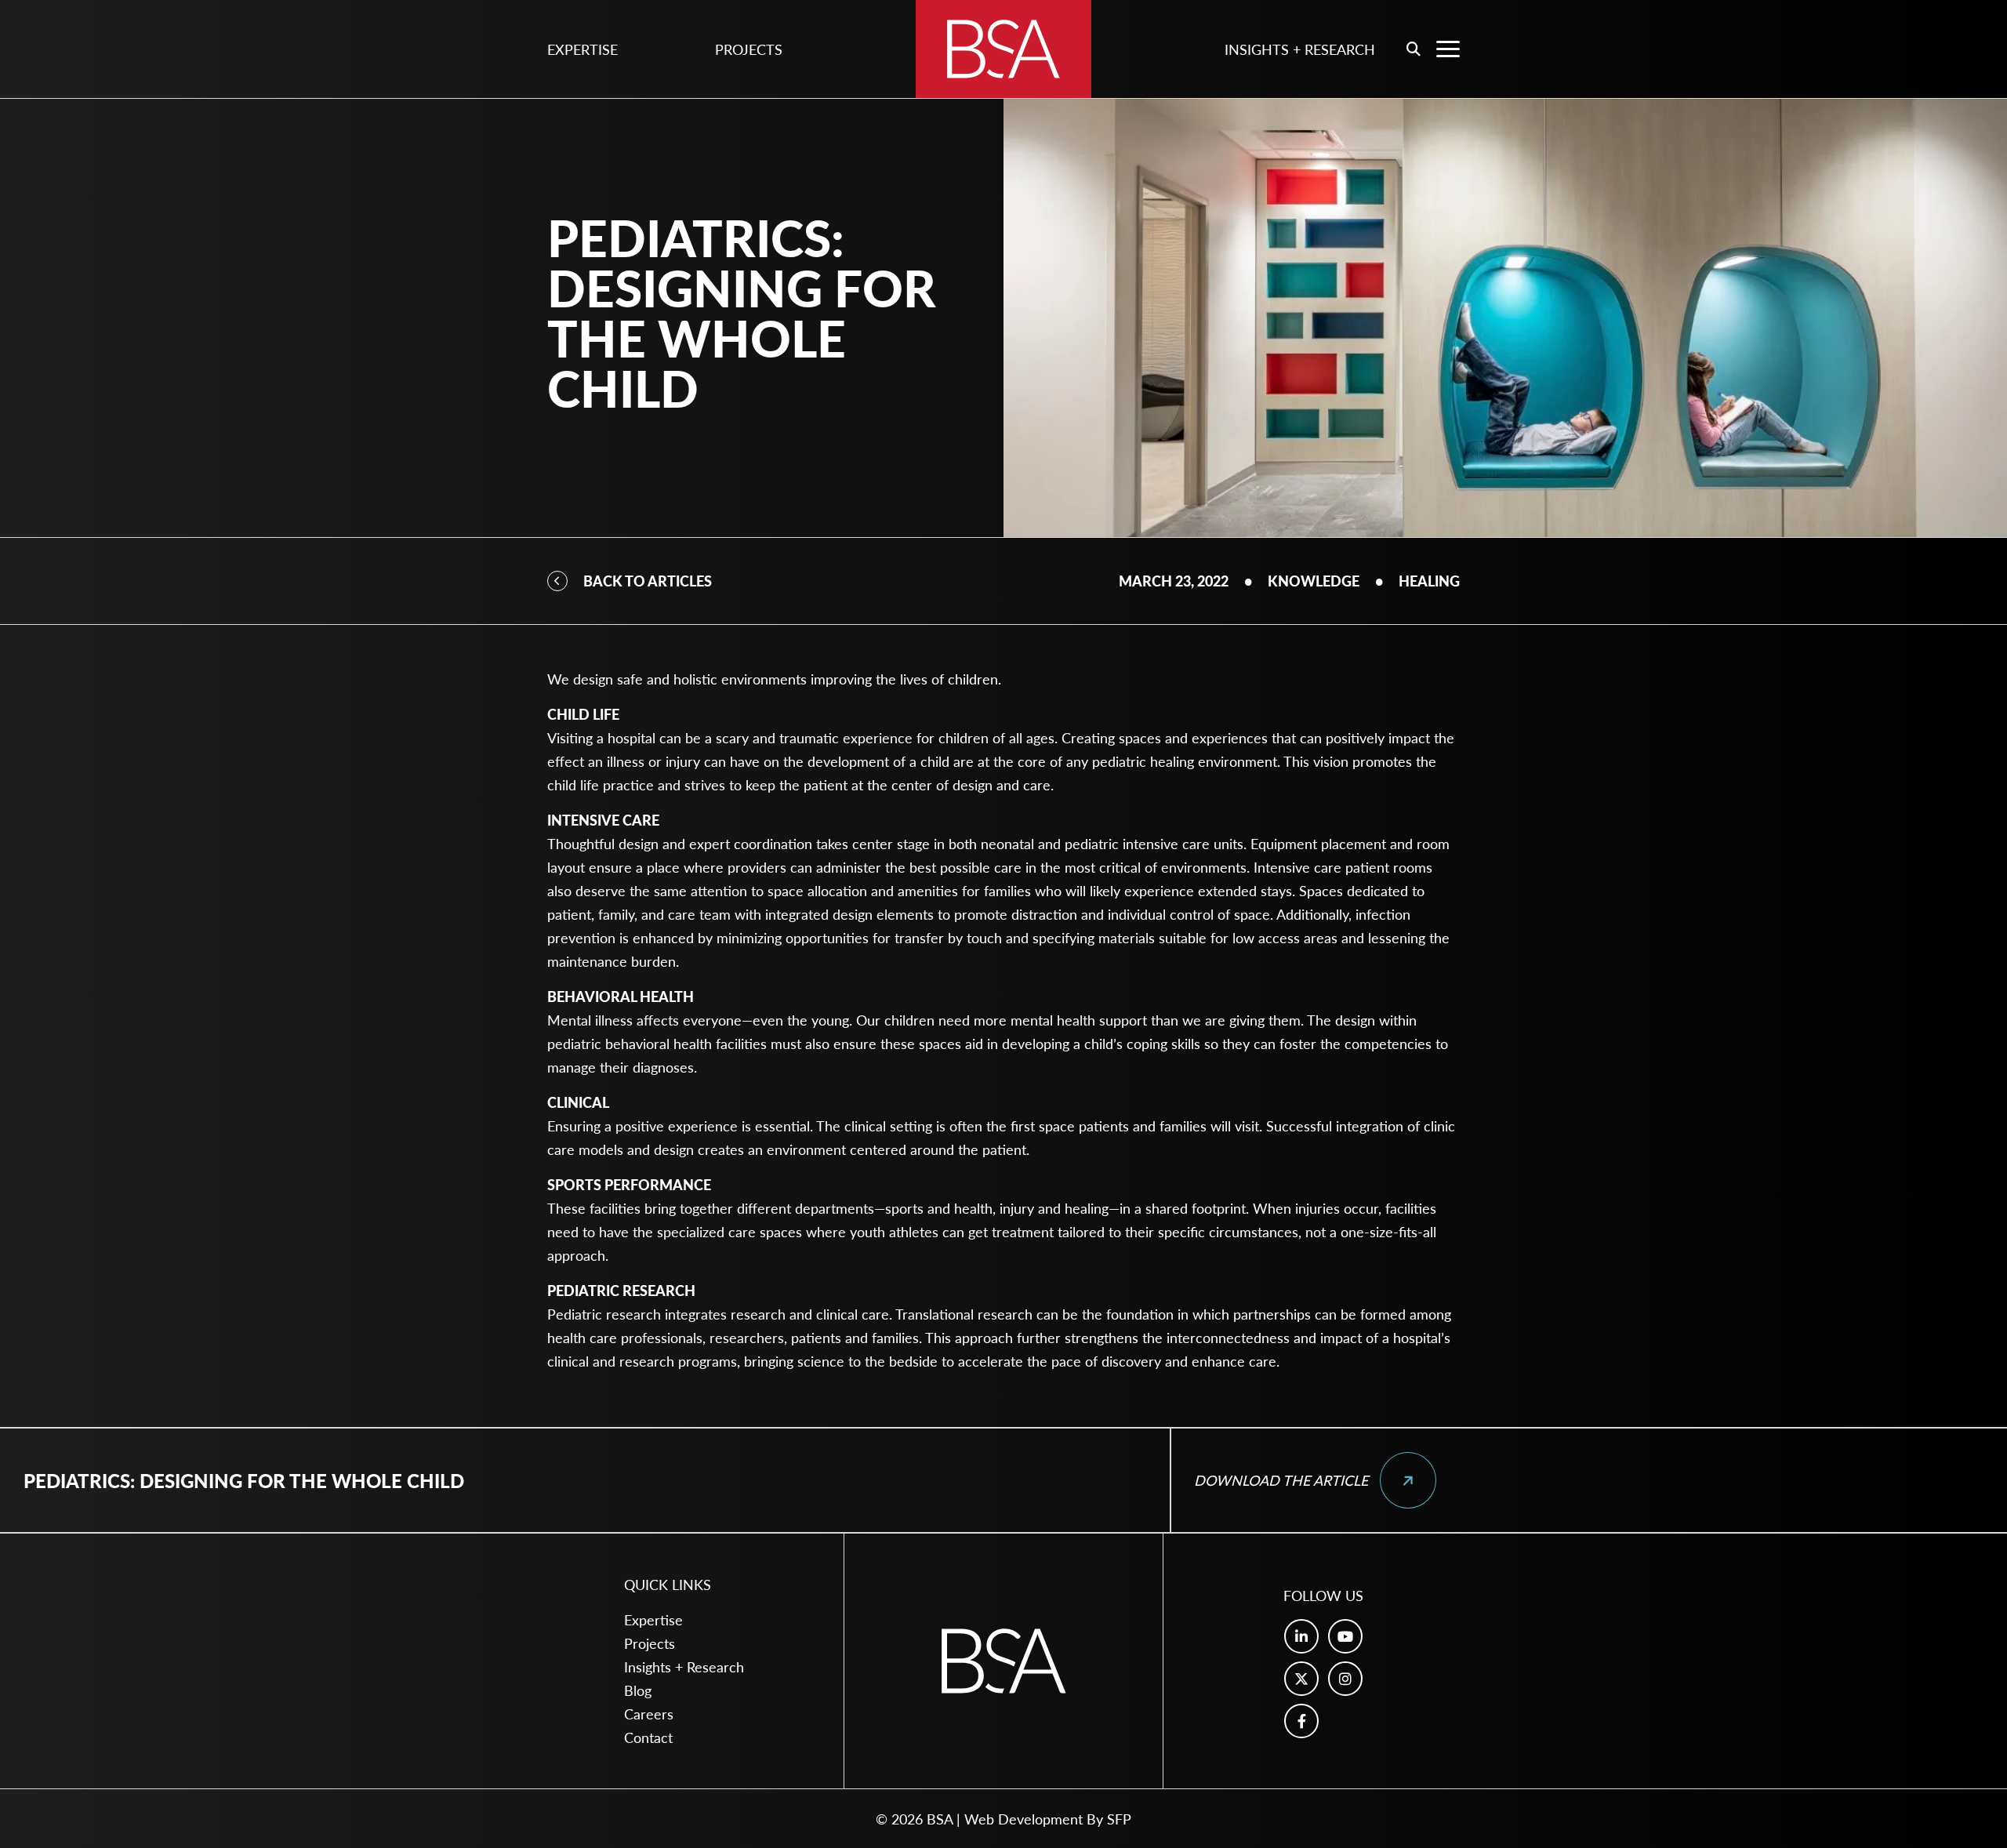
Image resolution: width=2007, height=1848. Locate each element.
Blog (638, 1690)
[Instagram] (1345, 1679)
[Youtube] (1345, 1636)
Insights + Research (1300, 49)
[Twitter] (1301, 1679)
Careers (649, 1714)
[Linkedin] (1301, 1636)
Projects (749, 49)
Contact (648, 1737)
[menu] (1448, 49)
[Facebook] (1301, 1721)
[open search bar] (1414, 49)
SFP (1119, 1819)
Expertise (583, 49)
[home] (1003, 49)
